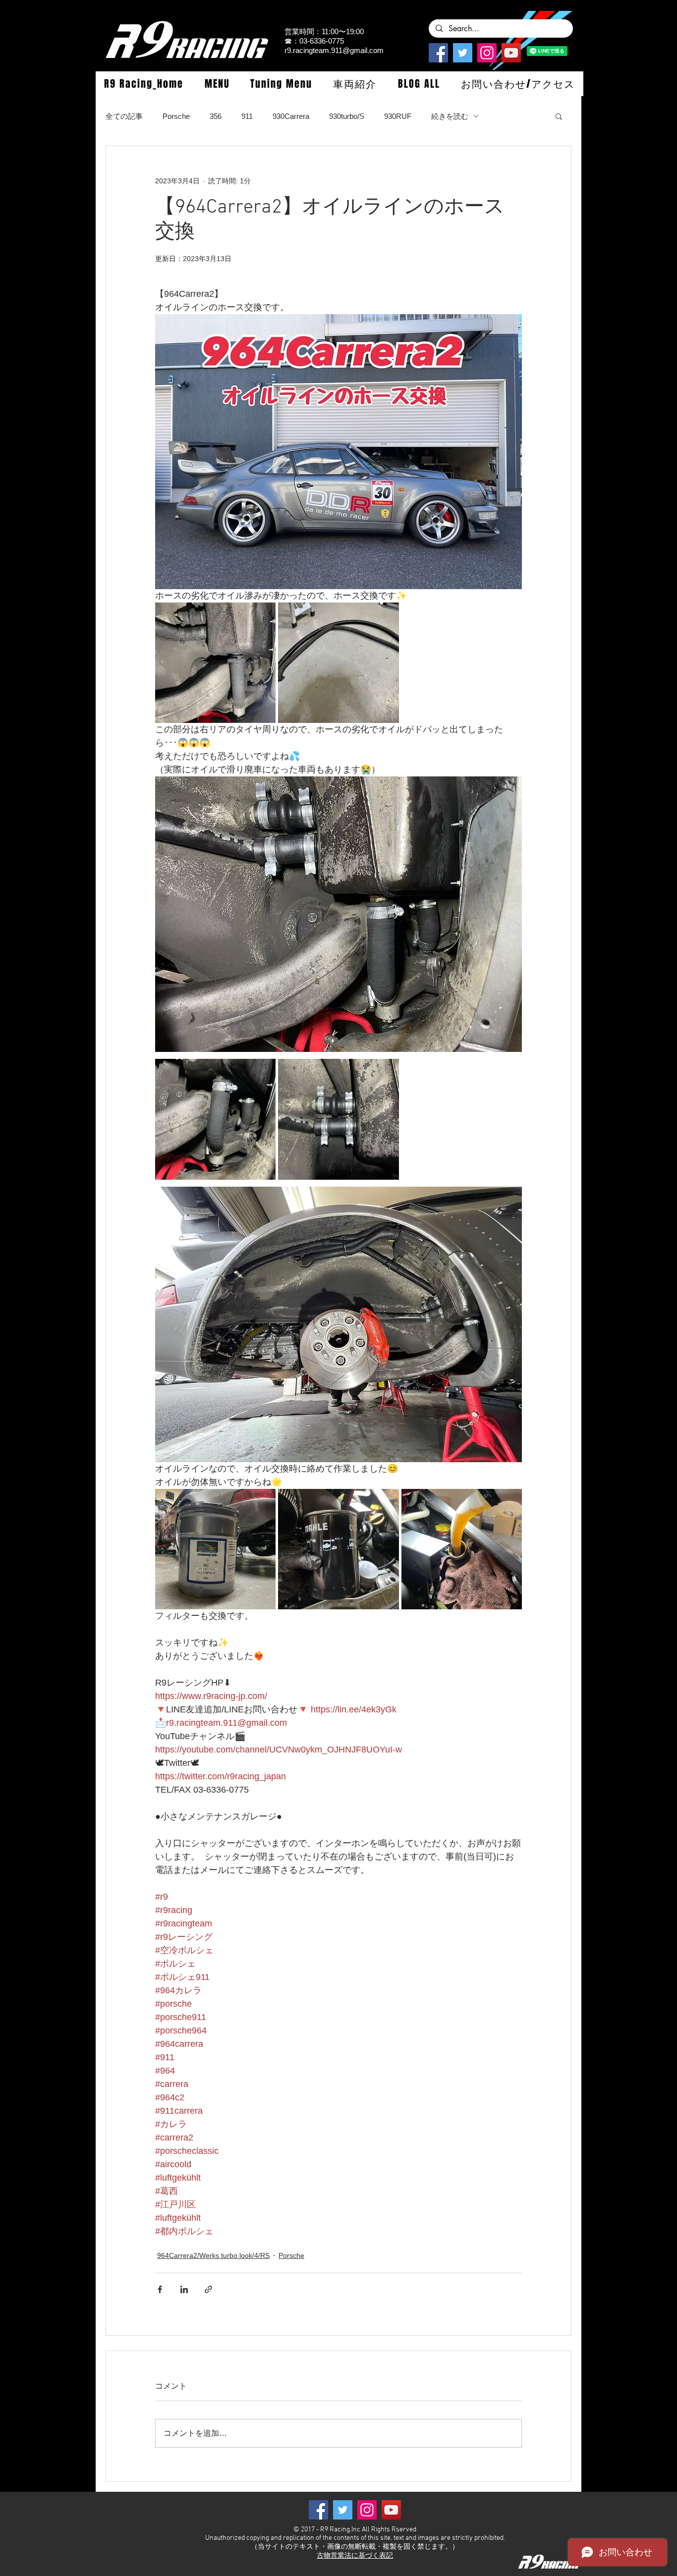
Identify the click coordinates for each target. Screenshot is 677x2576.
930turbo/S (347, 116)
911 (247, 116)
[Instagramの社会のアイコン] (487, 53)
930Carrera (291, 116)
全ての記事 (124, 116)
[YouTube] (511, 53)
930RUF (398, 116)
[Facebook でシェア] (160, 2289)
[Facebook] (438, 53)
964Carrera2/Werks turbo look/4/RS (213, 2255)
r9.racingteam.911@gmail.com (334, 50)
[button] (217, 84)
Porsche (176, 116)
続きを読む (450, 116)
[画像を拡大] (215, 663)
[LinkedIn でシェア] (184, 2289)
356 (216, 116)
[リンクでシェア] (208, 2289)
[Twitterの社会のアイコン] (463, 53)
